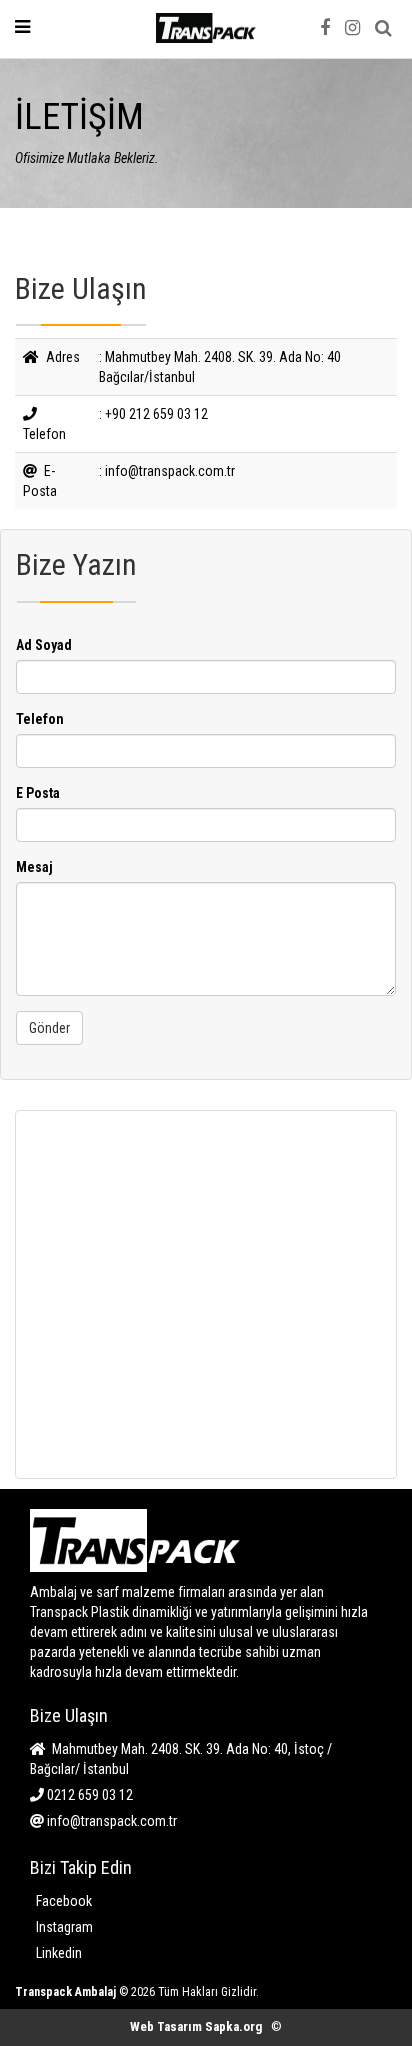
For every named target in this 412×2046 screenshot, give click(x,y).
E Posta (38, 793)
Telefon (40, 719)
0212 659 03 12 (88, 1795)
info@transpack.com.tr (110, 1821)
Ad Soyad (44, 645)
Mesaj (34, 867)
